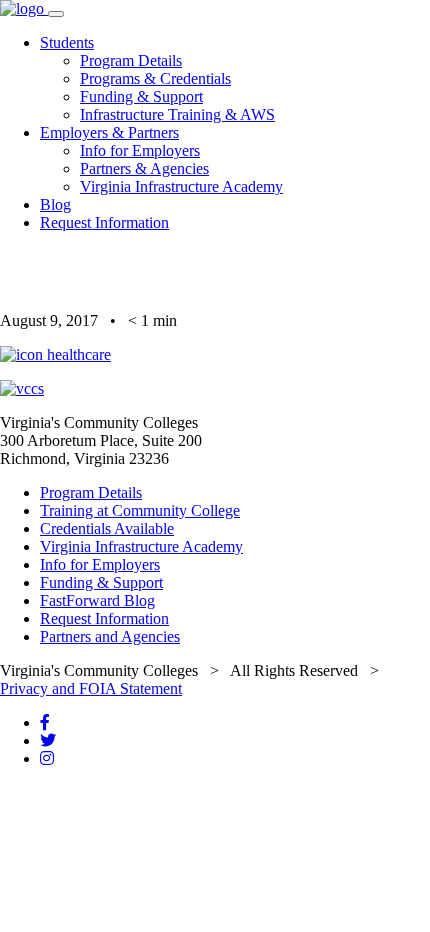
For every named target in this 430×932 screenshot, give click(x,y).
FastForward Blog (97, 600)
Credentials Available (107, 528)
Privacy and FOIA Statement (91, 688)
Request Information (104, 222)
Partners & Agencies (144, 168)
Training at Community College (140, 510)
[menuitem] (235, 79)
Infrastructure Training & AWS (177, 114)
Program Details (131, 60)
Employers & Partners (109, 132)
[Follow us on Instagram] (47, 758)
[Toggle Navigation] (56, 14)
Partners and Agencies (110, 636)
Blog (55, 204)
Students (67, 42)
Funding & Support (141, 96)
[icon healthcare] (55, 354)
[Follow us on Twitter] (48, 740)
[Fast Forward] (24, 8)
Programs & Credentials (155, 78)
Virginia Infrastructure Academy (181, 186)
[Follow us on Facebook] (45, 722)
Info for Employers (140, 150)
